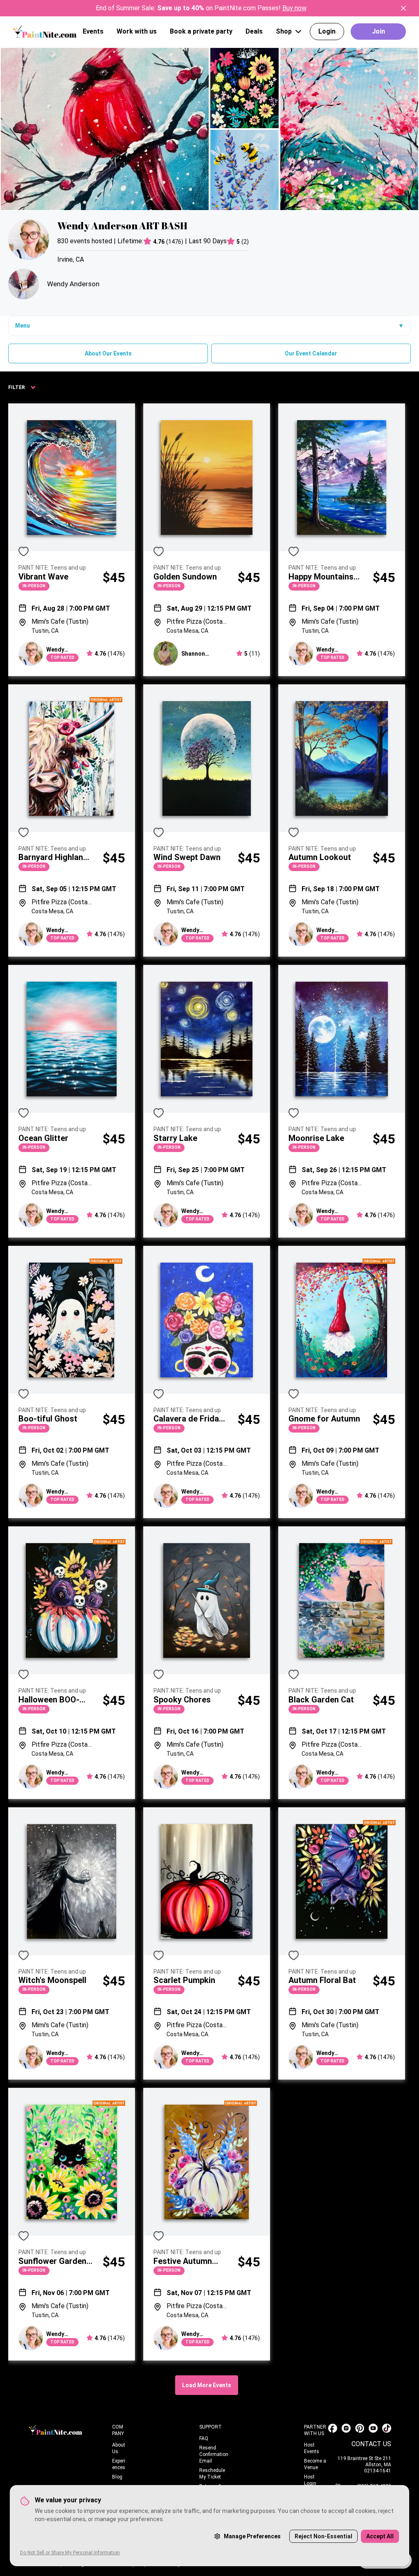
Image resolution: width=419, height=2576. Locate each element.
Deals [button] (254, 31)
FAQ (204, 2438)
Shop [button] (284, 31)
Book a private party (201, 31)
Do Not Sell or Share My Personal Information (70, 2553)
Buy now (294, 8)
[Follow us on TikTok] (387, 2428)
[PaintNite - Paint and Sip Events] (45, 31)
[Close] (403, 8)
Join (378, 31)
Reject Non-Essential (323, 2536)
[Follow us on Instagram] (346, 2428)
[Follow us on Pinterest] (360, 2428)
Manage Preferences (252, 2536)
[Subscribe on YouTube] (373, 2428)
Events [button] (93, 31)
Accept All (380, 2536)
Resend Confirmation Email (214, 2454)
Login (327, 31)
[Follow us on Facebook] (333, 2428)
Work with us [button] (137, 31)
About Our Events (108, 353)
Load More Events (207, 2385)
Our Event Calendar (311, 353)
